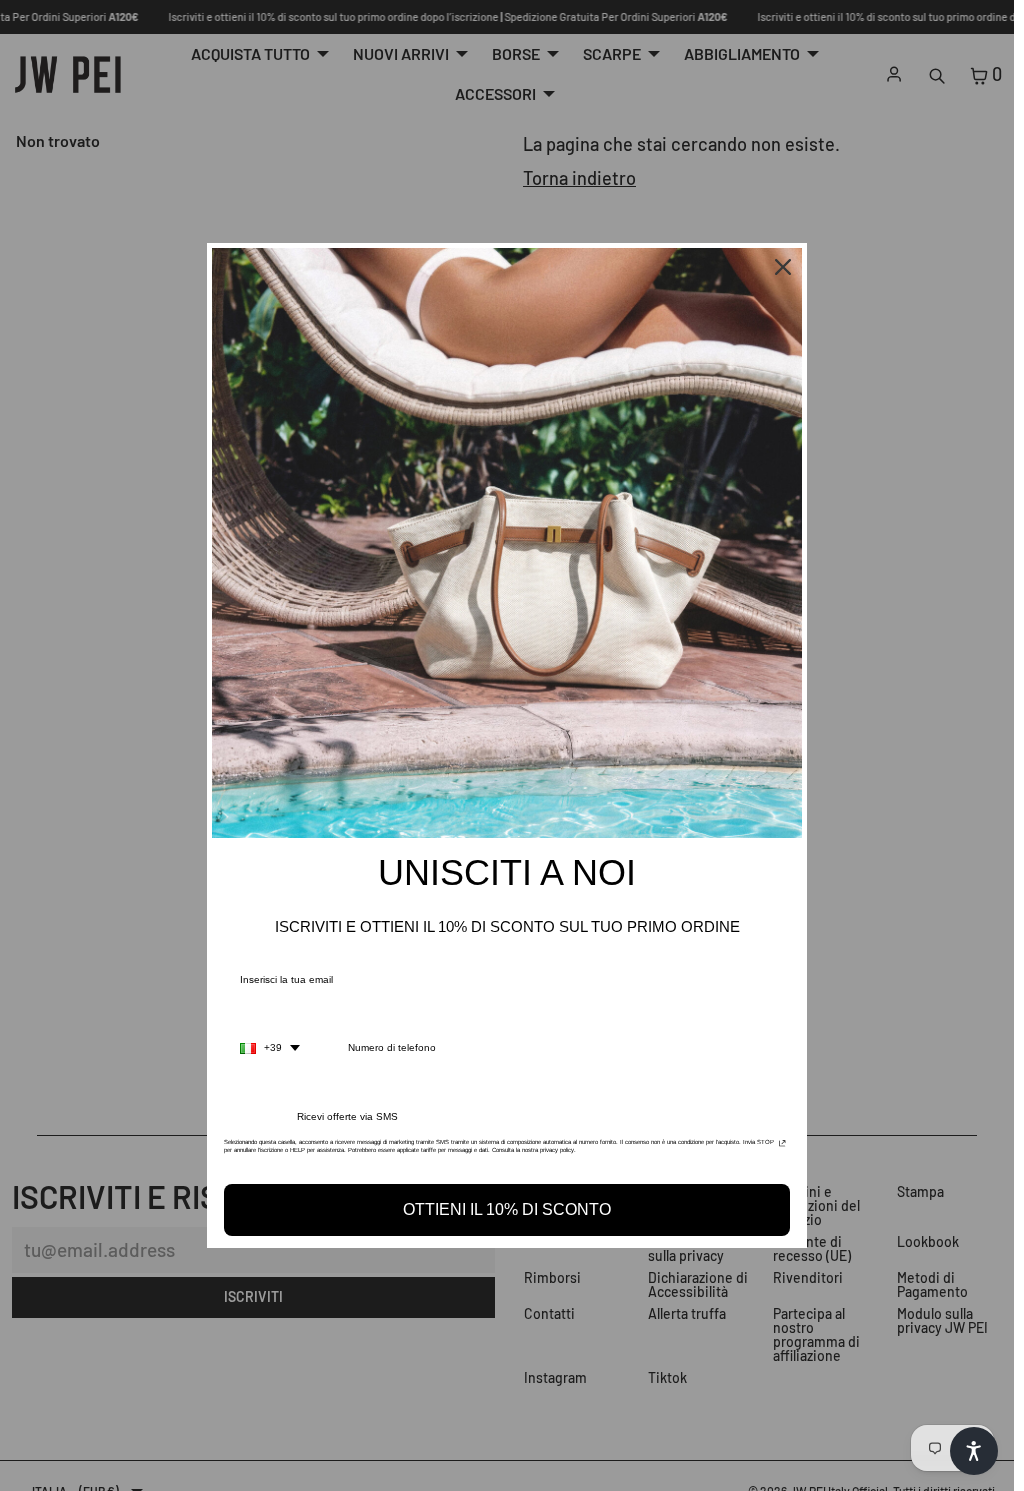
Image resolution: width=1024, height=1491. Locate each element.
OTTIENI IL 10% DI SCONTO (507, 1209)
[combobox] (270, 1048)
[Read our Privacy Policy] (782, 1148)
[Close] (783, 267)
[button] (974, 1451)
